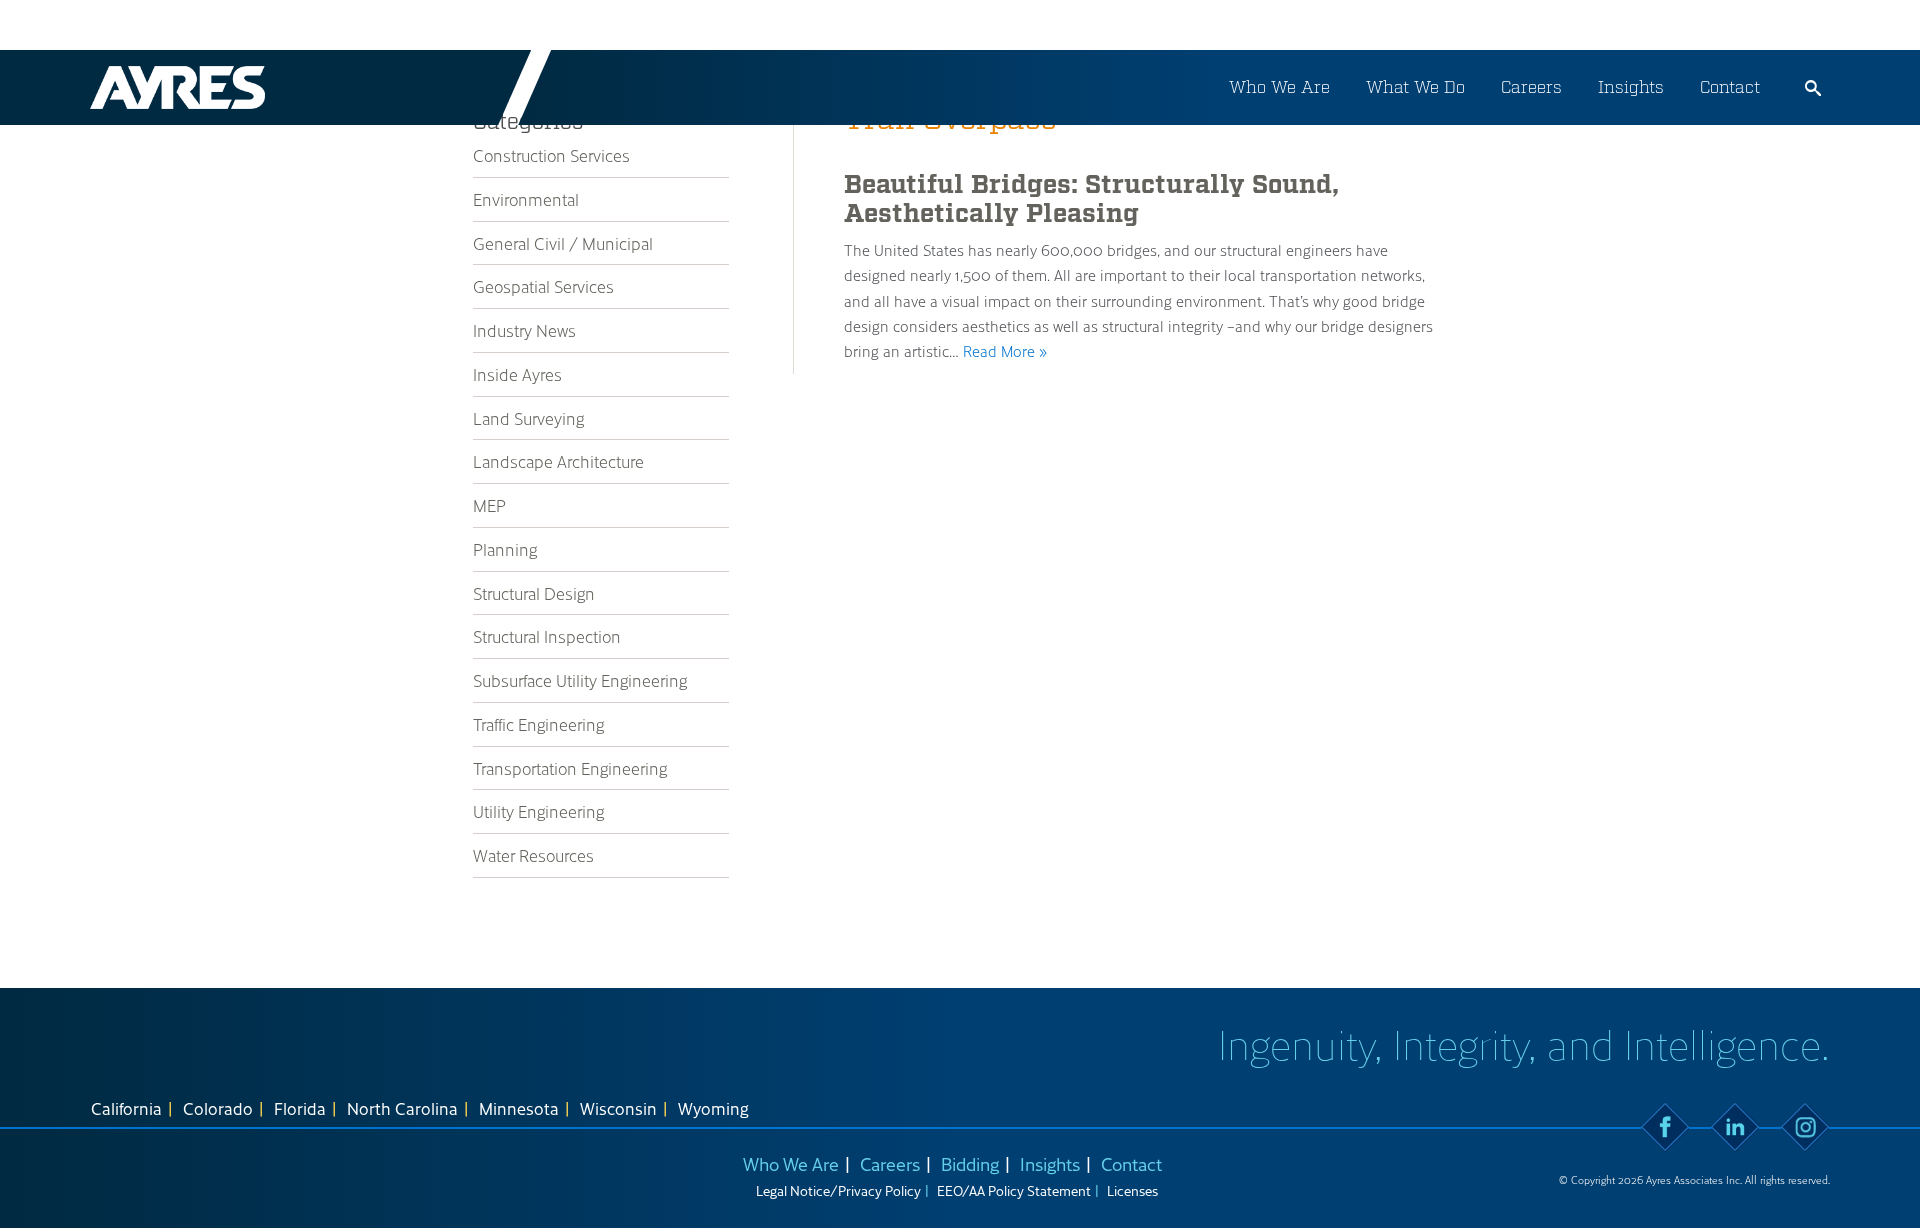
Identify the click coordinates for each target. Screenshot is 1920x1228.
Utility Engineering (538, 811)
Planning (505, 549)
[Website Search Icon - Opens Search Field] (1813, 88)
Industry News (524, 330)
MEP (489, 505)
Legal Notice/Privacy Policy (838, 1190)
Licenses (1132, 1190)
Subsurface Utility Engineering (580, 680)
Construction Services (551, 155)
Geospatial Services (543, 286)
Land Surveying (528, 418)
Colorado (218, 1108)
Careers (1531, 87)
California (126, 1108)
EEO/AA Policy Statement (1014, 1190)
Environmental (526, 199)
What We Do (1415, 87)
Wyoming (713, 1108)
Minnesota (519, 1108)
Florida (300, 1108)
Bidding (970, 1163)
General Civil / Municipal (563, 243)
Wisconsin (618, 1108)
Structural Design (534, 593)
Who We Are (1279, 87)
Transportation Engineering (570, 768)
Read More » (1005, 351)
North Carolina (402, 1108)
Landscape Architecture (558, 461)
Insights (1631, 87)
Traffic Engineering (538, 724)
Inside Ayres (517, 374)
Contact (1730, 87)
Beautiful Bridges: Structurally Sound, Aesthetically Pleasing (1091, 199)
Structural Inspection (547, 636)
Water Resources (533, 855)
